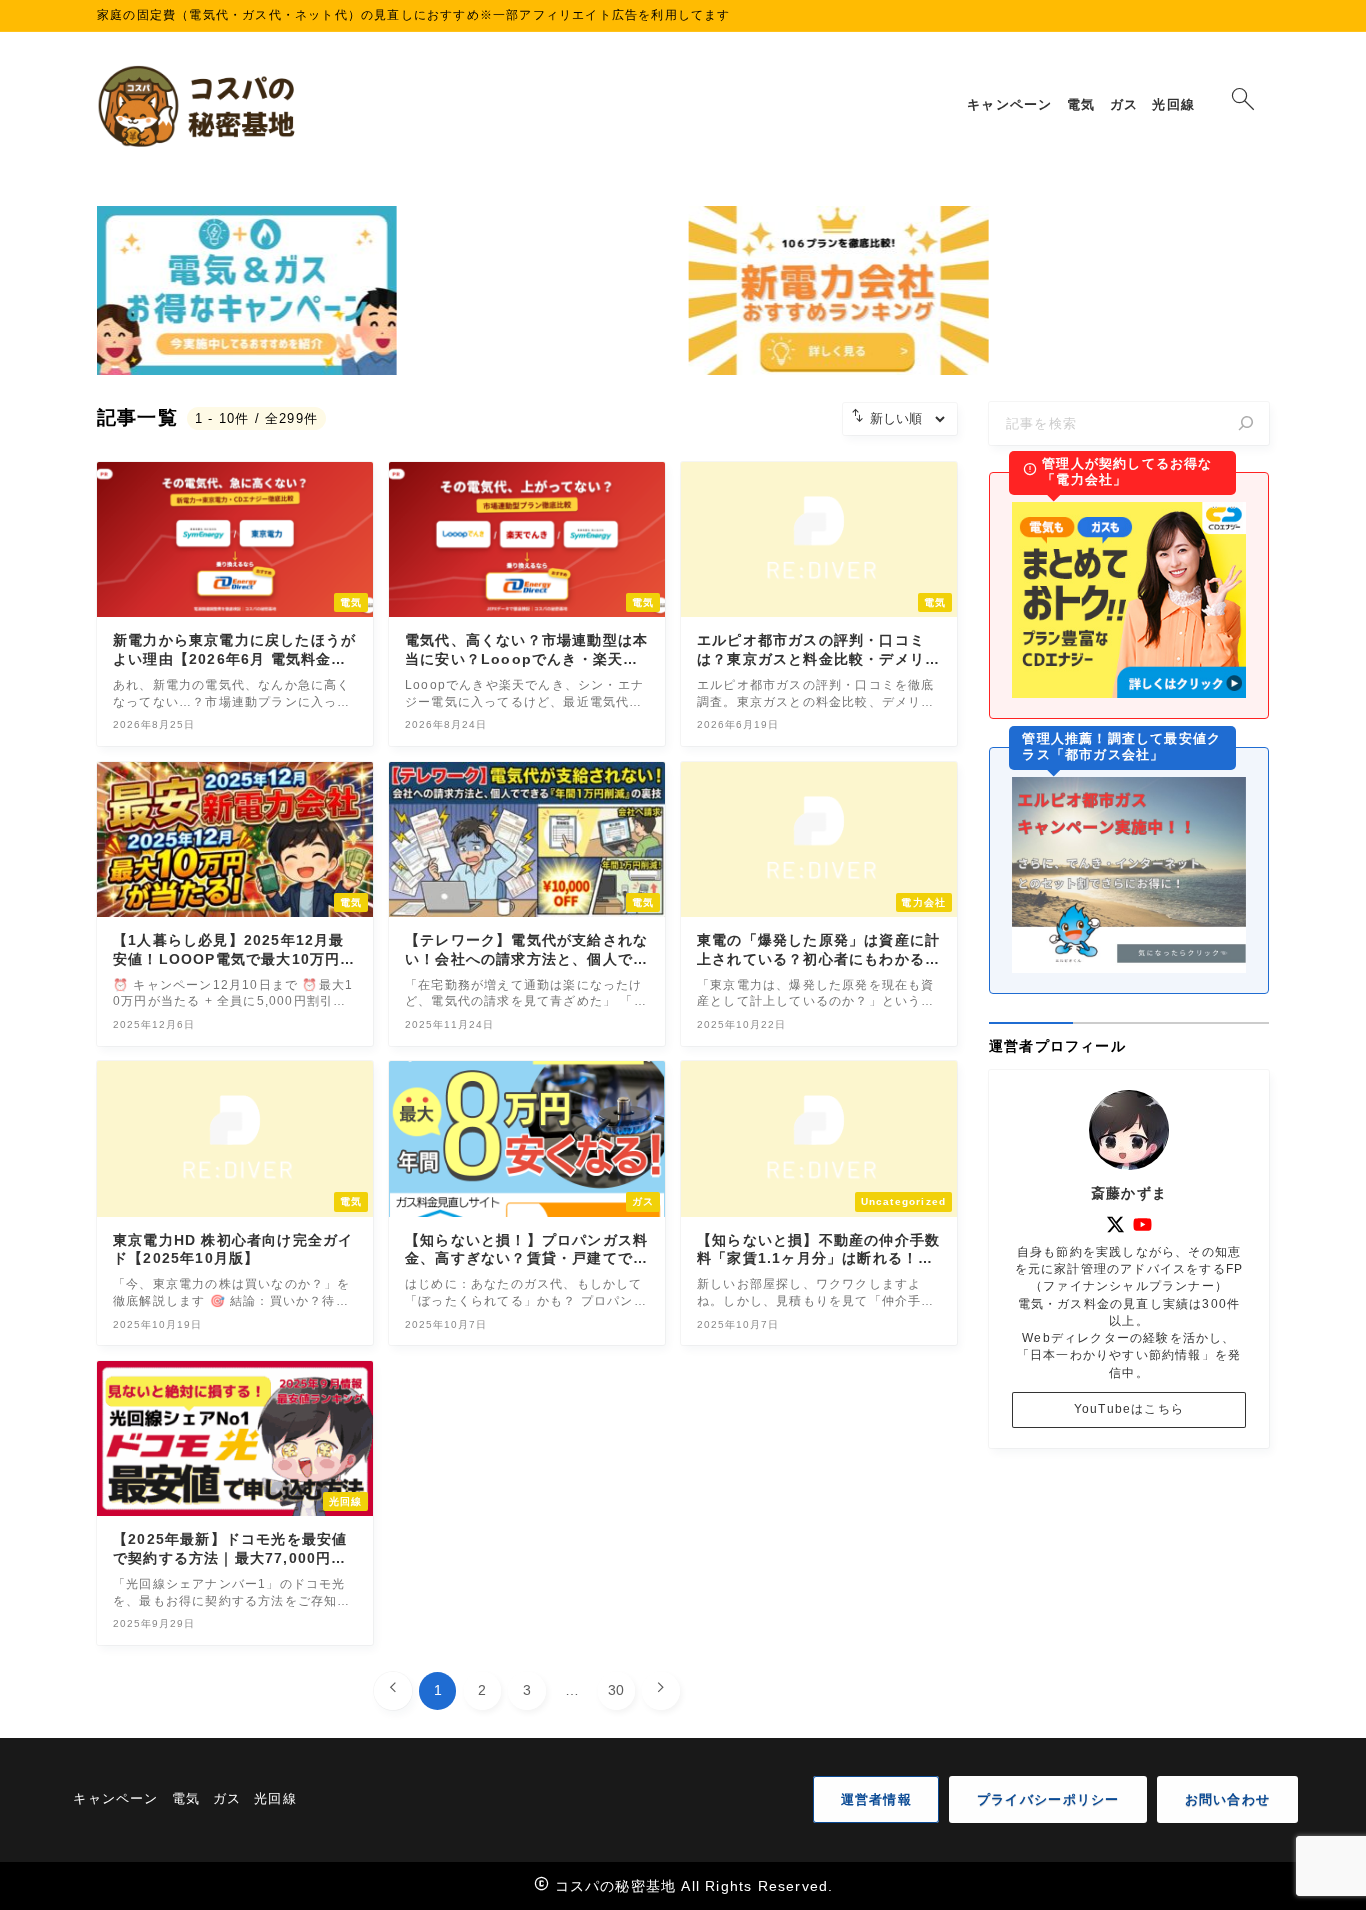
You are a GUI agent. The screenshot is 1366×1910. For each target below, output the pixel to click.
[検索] (1246, 424)
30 (616, 1690)
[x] (1115, 1224)
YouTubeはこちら (1129, 1409)
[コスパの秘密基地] (200, 106)
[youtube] (1142, 1224)
